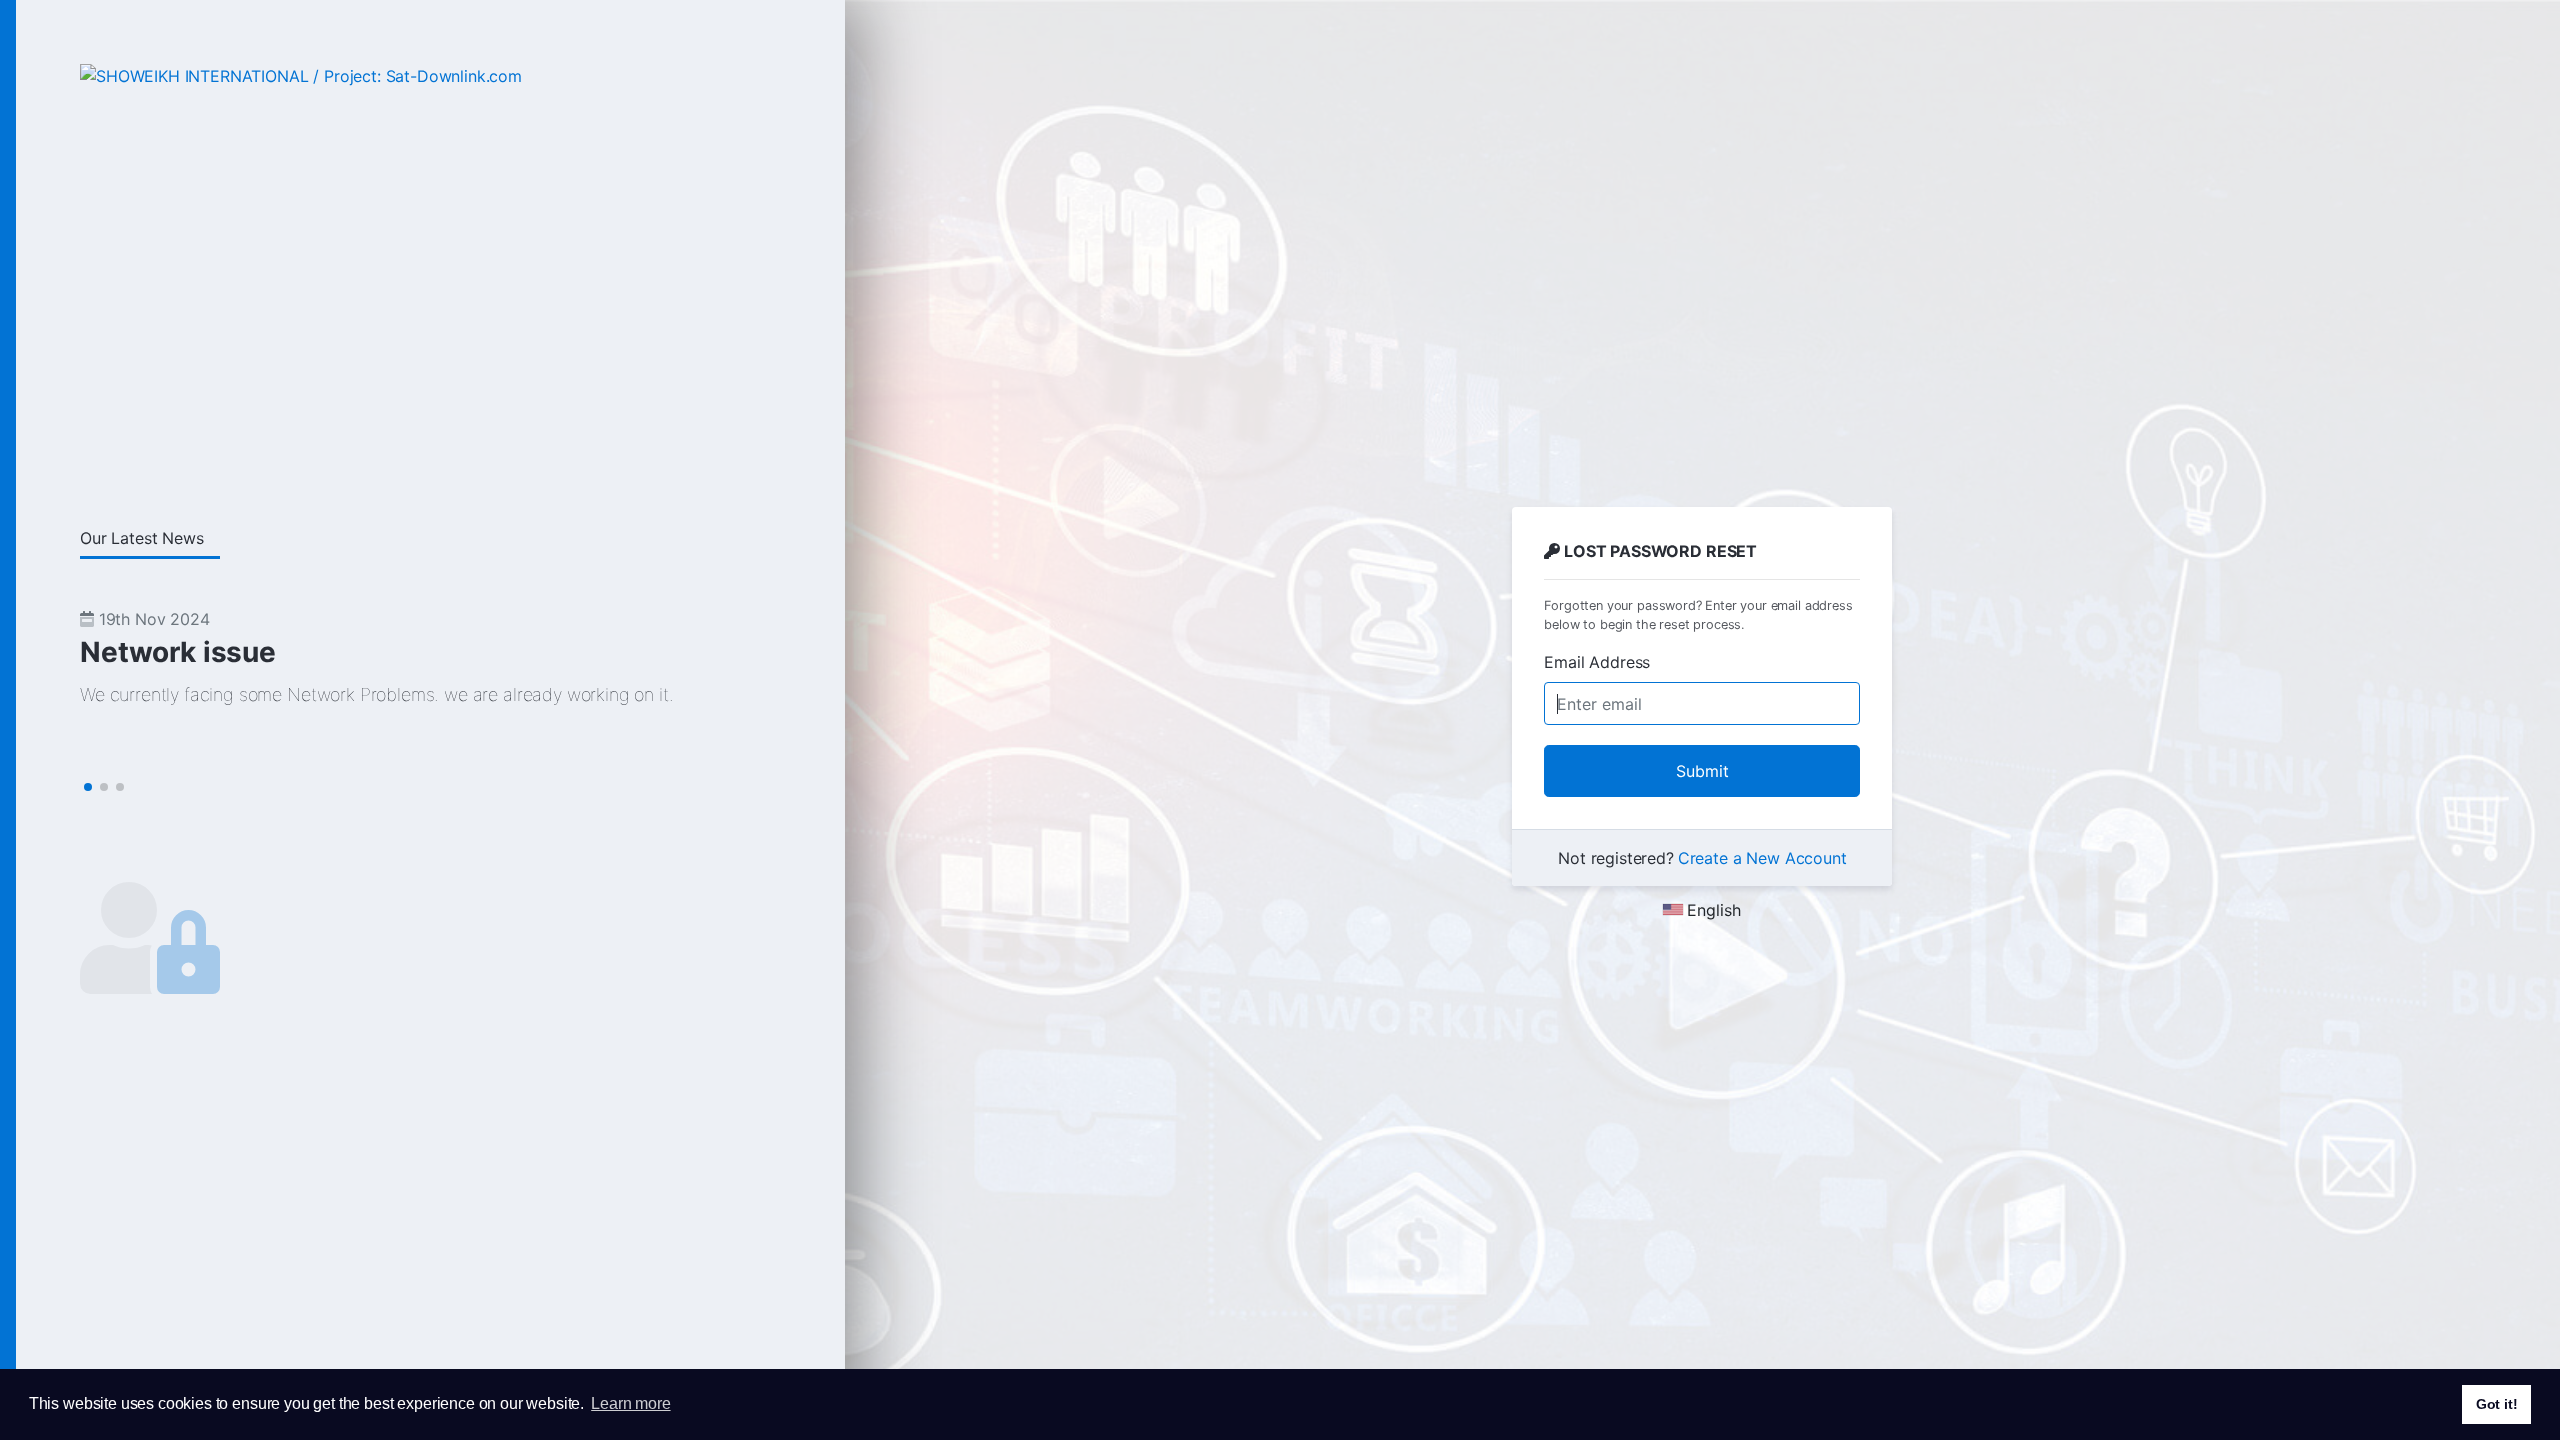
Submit (1702, 771)
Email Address (1597, 662)
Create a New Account (1762, 858)
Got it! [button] (2497, 1404)
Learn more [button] (630, 1403)
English (1714, 910)
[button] (88, 787)
